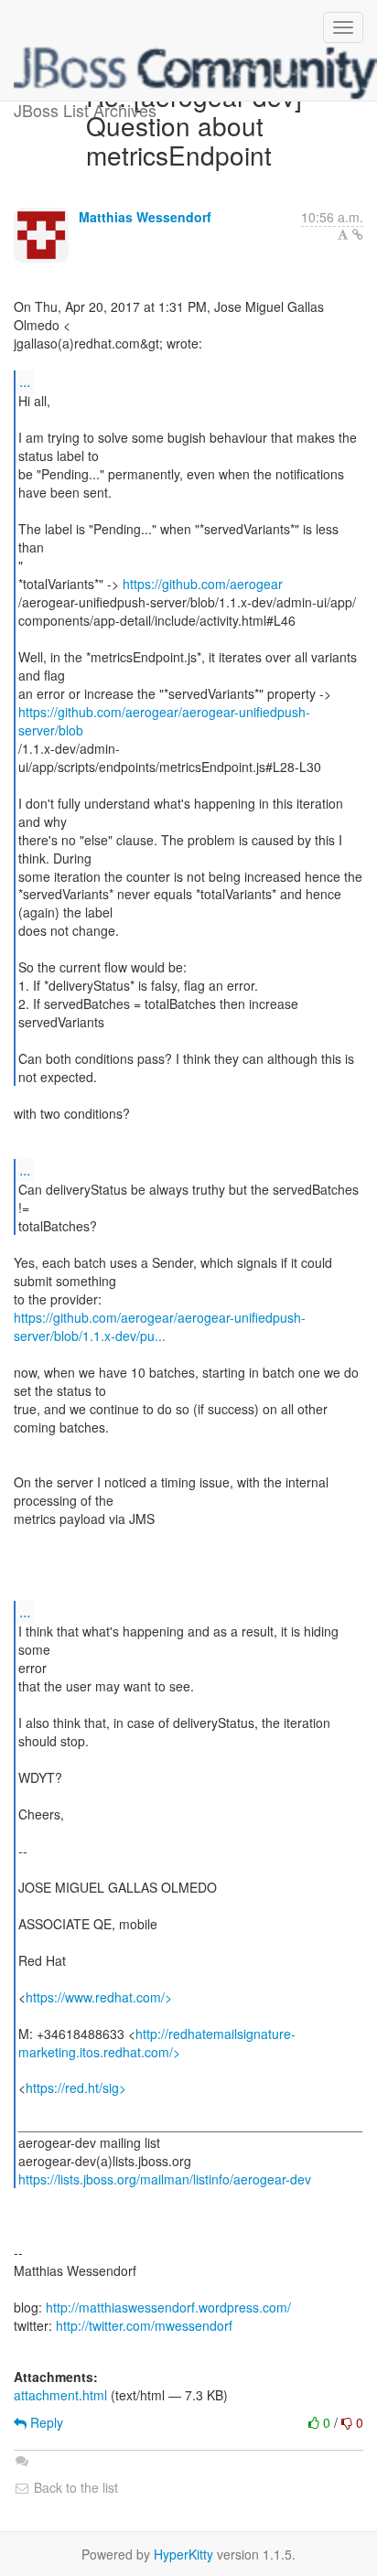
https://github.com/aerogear (203, 584)
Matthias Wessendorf (145, 217)
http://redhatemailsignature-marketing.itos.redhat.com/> (157, 2043)
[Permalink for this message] (358, 234)
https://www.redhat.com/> (99, 1997)
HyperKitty (183, 2554)
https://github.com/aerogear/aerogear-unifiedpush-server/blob (164, 721)
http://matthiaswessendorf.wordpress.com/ (168, 2307)
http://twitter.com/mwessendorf (144, 2325)
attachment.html (60, 2395)
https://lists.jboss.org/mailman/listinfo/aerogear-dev (165, 2179)
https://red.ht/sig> (76, 2088)
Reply (45, 2422)
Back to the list (74, 2487)
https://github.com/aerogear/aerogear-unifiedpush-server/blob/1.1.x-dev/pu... (160, 1326)
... (25, 381)
